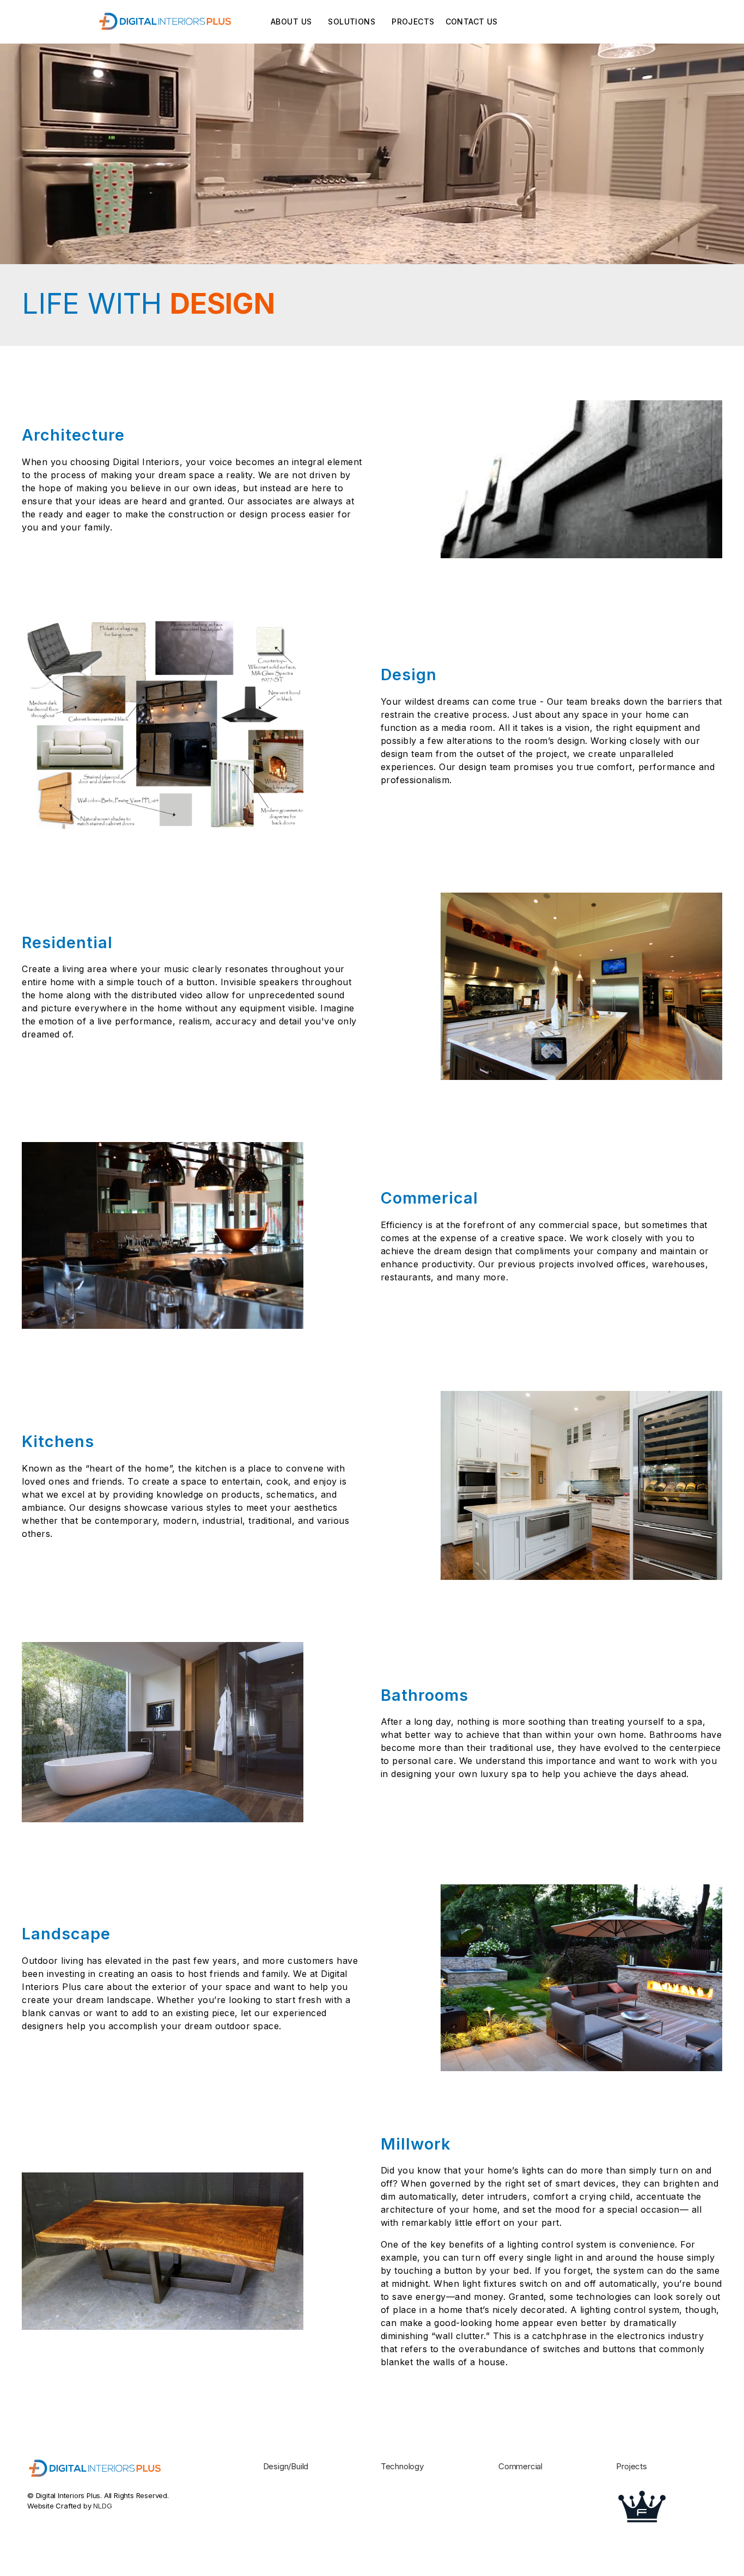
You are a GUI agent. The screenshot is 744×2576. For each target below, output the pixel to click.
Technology (402, 2466)
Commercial (520, 2466)
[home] (166, 22)
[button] (352, 22)
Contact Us (472, 22)
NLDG (102, 2506)
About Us (291, 22)
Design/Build (286, 2466)
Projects (413, 22)
